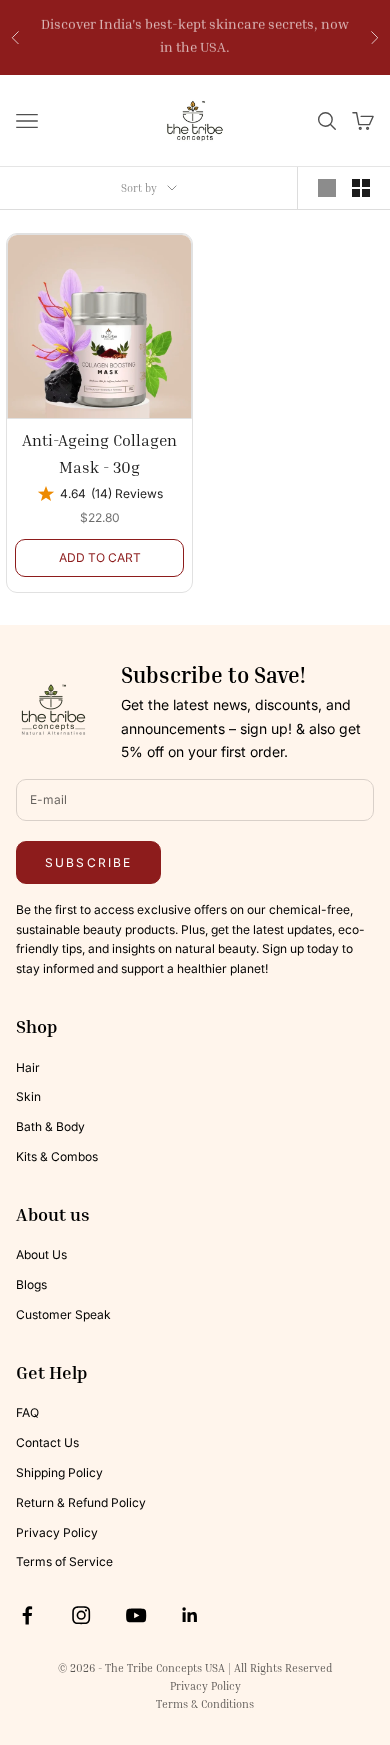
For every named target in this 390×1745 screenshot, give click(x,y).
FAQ (27, 1412)
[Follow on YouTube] (136, 1615)
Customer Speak (63, 1314)
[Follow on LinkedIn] (190, 1615)
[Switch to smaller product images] (361, 188)
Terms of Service (64, 1561)
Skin (28, 1096)
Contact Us (47, 1442)
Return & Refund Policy (81, 1502)
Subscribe (88, 862)
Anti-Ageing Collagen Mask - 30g (99, 453)
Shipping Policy (59, 1472)
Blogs (31, 1284)
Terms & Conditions (205, 1703)
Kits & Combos (57, 1156)
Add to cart (100, 557)
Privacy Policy (57, 1532)
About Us (41, 1254)
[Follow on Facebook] (27, 1615)
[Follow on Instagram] (81, 1615)
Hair (28, 1067)
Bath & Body (50, 1126)
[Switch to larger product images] (327, 188)
